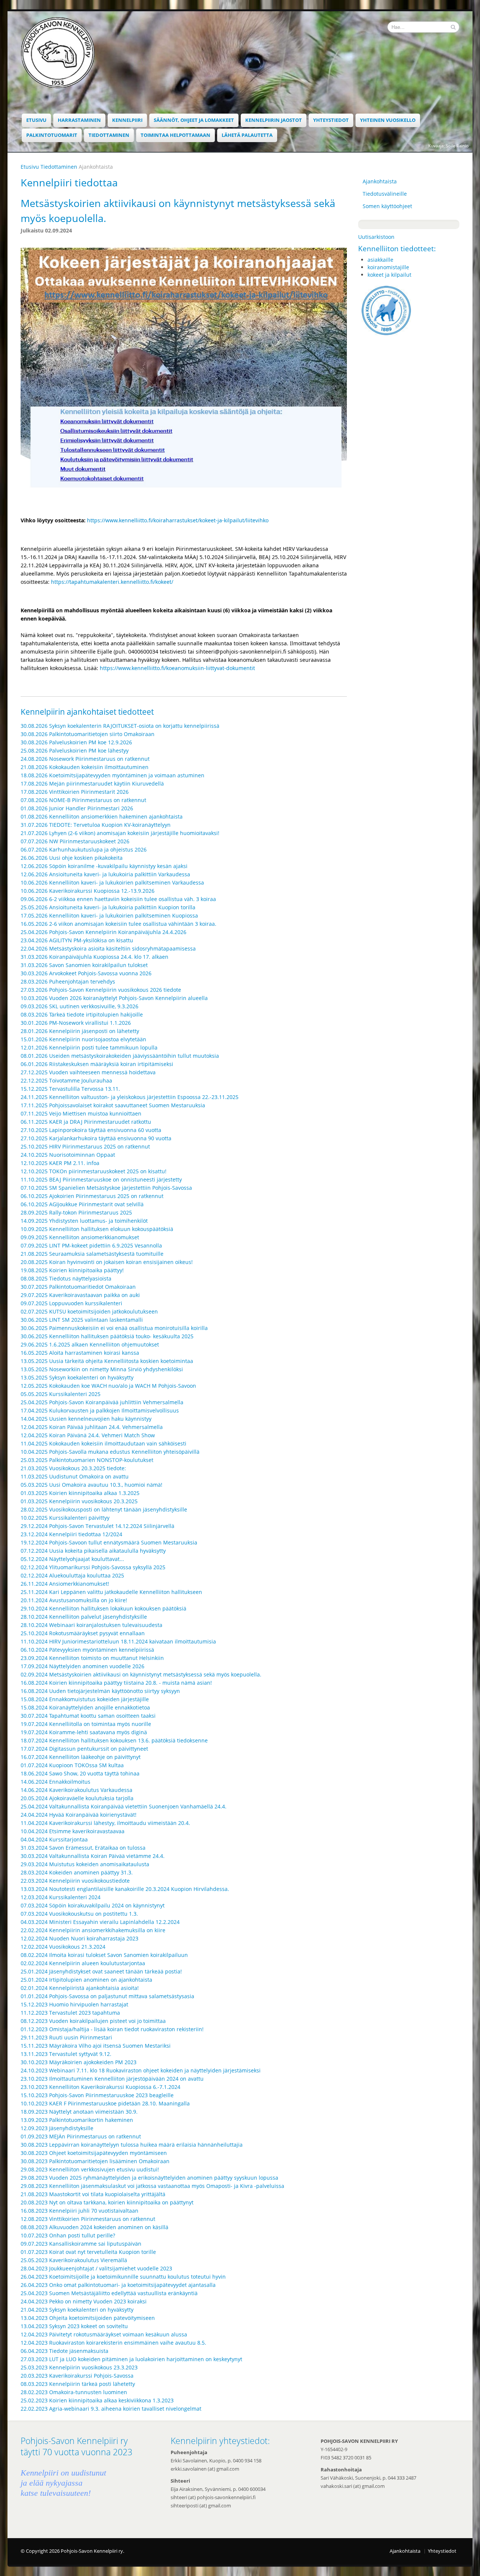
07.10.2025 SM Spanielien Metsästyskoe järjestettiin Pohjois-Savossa (106, 1188)
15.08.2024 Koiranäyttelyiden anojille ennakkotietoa (85, 1707)
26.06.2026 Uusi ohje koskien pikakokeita (72, 858)
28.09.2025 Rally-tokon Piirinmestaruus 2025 (76, 1212)
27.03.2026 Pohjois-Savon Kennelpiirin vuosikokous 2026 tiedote (101, 990)
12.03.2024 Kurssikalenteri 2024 (61, 1897)
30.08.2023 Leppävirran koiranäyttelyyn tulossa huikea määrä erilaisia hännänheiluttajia (132, 2145)
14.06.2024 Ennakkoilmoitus (55, 1782)
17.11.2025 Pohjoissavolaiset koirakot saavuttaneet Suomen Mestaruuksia (113, 1105)
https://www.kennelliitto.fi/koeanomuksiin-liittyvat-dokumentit (177, 668)
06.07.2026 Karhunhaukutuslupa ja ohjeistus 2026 (84, 849)
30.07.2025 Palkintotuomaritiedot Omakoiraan (78, 1287)
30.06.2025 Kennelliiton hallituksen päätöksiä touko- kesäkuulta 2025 (107, 1336)
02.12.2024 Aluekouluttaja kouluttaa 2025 (72, 1575)
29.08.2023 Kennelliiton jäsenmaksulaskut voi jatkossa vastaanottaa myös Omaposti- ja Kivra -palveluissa (152, 2186)
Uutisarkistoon (376, 237)
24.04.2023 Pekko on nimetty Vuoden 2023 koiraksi (84, 2301)
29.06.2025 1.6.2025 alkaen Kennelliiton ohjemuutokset (90, 1344)
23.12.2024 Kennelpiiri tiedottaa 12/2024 (71, 1534)
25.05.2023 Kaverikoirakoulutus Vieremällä (74, 2260)
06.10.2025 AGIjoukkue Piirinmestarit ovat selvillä (82, 1204)
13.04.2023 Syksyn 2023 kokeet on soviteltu (74, 2326)
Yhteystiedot (331, 120)
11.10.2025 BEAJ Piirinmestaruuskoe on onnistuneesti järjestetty (101, 1179)
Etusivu (36, 120)
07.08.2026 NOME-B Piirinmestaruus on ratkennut (83, 800)
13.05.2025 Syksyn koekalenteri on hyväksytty (77, 1377)
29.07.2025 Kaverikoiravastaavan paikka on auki (80, 1295)
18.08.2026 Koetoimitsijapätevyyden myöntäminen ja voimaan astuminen (112, 775)
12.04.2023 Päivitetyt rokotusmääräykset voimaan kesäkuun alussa (104, 2334)
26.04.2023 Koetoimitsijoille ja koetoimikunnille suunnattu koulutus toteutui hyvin (123, 2277)
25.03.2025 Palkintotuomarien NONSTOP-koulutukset (87, 1460)
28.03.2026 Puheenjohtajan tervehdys (68, 981)
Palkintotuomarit (52, 135)
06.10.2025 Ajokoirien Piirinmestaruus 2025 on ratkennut (92, 1196)
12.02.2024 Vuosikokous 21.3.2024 (63, 1947)
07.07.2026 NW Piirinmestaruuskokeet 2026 (75, 841)
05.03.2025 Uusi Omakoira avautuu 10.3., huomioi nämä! (91, 1485)
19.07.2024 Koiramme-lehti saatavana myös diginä (84, 1732)
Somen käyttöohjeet (387, 206)
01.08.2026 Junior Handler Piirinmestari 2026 (77, 808)
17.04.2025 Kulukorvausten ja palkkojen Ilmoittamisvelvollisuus (100, 1410)
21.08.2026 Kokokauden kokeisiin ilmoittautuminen (85, 767)
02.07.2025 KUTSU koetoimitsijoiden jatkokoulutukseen (89, 1311)
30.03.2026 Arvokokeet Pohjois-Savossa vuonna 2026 (86, 973)
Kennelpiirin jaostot (274, 120)
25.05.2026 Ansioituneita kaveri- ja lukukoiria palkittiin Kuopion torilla (108, 907)
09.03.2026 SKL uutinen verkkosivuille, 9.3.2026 (79, 1006)
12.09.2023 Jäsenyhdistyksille (57, 2128)
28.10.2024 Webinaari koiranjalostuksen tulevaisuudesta (91, 1625)
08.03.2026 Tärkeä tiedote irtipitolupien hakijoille (82, 1014)
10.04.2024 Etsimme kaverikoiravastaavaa (73, 1831)
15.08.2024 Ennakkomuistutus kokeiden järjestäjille (85, 1699)
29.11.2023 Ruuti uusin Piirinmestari (66, 2037)
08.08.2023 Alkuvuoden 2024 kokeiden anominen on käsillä (94, 2227)
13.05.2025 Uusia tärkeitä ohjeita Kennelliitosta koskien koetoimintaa (107, 1361)
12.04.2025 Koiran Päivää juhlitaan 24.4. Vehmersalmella (92, 1427)
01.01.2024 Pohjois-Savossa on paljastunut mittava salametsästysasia (107, 1996)
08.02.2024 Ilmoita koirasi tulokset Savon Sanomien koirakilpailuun (104, 1955)
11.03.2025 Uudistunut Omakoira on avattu (75, 1476)
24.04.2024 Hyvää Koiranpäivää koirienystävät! (79, 1815)
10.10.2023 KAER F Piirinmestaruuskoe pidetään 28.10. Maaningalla (105, 2103)
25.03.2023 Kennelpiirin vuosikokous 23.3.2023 (79, 2367)
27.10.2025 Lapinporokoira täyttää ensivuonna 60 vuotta (91, 1130)
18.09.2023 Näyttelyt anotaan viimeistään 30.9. (79, 2112)
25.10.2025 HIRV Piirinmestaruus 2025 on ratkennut (85, 1146)
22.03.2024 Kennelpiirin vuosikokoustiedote (75, 1881)
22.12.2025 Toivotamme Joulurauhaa (66, 1080)
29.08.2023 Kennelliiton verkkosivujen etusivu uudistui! (90, 2169)
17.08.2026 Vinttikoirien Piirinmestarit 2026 (75, 792)
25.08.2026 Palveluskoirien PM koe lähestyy (75, 750)
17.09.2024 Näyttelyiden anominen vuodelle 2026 (82, 1666)
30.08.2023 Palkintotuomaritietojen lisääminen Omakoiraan (95, 2161)
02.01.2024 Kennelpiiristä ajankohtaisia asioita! (80, 1988)
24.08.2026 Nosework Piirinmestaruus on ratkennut (85, 759)
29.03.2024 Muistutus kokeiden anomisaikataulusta (85, 1864)
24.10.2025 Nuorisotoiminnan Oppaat (68, 1155)
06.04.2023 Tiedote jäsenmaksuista (64, 2351)
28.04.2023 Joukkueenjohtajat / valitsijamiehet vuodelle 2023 (96, 2268)
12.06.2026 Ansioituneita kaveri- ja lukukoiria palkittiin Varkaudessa (105, 874)
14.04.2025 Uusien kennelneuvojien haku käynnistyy (86, 1419)
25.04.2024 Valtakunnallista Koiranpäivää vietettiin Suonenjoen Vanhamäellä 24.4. (124, 1806)
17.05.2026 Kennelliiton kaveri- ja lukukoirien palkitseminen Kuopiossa (109, 915)
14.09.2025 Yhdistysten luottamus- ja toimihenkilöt (84, 1221)
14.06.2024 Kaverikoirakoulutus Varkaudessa (76, 1790)
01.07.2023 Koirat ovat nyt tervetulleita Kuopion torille (88, 2252)
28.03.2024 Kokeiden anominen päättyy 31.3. (77, 1872)
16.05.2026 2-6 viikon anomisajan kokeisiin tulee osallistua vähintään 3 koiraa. (118, 924)
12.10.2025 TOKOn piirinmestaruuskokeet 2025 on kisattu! (94, 1171)
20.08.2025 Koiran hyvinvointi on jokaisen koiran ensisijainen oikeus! (107, 1262)
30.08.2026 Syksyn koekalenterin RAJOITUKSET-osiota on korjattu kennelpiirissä (120, 726)
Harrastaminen (79, 120)
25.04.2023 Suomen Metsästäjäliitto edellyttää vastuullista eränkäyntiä (109, 2293)
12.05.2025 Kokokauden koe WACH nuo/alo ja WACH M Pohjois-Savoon (108, 1386)
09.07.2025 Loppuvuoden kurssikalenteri (71, 1303)
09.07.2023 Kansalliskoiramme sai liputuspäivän (81, 2244)
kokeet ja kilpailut (389, 275)
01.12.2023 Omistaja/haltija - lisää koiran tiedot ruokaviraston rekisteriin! (112, 2029)
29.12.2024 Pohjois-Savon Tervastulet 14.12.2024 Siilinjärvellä (97, 1526)
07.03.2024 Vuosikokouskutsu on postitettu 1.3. (79, 1914)
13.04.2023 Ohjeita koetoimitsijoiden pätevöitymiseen (88, 2318)
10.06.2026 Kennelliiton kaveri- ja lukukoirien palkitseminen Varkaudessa (112, 882)
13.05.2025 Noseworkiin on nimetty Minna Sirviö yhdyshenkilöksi (102, 1369)
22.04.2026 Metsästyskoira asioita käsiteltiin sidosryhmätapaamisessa (108, 948)
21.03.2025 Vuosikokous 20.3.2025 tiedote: (73, 1468)
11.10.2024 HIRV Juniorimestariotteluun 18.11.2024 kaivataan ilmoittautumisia (118, 1641)
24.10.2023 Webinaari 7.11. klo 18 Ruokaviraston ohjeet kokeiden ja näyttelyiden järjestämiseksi (141, 2070)
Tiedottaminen (109, 135)
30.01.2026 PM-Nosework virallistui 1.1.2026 (76, 1023)
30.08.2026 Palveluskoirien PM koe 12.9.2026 (76, 742)
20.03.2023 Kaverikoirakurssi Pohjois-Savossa (77, 2376)
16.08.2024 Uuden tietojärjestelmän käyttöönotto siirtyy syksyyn (100, 1691)
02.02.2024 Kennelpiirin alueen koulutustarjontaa (83, 1963)
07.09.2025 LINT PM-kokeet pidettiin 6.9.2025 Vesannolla (91, 1245)
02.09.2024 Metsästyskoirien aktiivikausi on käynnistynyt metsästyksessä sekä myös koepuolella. (141, 1674)
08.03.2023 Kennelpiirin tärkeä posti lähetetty (78, 2384)
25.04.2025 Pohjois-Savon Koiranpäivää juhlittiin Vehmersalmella (102, 1402)
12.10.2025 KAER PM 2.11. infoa (60, 1163)
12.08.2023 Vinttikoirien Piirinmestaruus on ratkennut (88, 2219)
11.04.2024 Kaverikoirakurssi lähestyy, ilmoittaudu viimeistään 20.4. (105, 1823)
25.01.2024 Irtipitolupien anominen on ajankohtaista (86, 1980)
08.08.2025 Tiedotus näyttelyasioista (66, 1278)
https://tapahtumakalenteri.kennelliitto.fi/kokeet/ (112, 582)
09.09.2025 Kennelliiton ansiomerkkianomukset (80, 1237)
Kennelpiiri (127, 120)
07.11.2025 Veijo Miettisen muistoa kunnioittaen (81, 1113)
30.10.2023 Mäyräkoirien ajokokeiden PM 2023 (79, 2062)
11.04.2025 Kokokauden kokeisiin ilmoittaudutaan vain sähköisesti (103, 1443)
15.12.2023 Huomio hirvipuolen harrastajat (74, 2004)
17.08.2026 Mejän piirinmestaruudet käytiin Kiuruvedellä (92, 783)
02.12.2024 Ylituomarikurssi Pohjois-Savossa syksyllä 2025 (93, 1567)
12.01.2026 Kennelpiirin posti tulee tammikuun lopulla (89, 1047)
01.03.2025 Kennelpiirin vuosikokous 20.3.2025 (79, 1501)
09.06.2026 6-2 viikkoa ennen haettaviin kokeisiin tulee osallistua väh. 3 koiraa (118, 899)
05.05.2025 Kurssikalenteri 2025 (61, 1394)
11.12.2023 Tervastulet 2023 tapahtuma (70, 2013)
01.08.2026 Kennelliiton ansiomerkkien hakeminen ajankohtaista (102, 816)
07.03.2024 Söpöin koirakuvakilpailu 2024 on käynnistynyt (93, 1905)
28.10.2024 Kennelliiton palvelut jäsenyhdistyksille (84, 1617)
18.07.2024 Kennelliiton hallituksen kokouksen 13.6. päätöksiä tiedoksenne (114, 1740)
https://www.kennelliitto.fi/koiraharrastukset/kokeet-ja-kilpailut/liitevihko (178, 520)
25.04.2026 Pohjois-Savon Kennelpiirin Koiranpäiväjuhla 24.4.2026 (103, 932)
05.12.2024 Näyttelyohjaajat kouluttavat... (72, 1559)
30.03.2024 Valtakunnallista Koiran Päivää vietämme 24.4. (93, 1856)
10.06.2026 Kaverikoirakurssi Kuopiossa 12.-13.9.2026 (88, 891)
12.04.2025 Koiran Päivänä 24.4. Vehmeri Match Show (88, 1435)
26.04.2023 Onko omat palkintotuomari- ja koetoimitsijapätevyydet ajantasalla (118, 2285)
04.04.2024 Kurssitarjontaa (54, 1839)
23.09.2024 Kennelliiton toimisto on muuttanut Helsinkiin (92, 1658)
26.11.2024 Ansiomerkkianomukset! (65, 1584)
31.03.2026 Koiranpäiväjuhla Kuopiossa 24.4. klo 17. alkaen (94, 957)
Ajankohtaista (380, 181)
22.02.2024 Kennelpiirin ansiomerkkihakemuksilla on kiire (93, 1930)
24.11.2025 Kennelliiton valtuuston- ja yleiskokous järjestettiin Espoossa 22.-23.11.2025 (130, 1097)
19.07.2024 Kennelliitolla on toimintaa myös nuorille (86, 1724)
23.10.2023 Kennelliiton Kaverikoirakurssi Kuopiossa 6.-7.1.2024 (100, 2087)
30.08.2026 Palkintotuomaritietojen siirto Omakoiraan (88, 734)
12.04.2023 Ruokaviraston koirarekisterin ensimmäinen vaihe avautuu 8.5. (113, 2343)
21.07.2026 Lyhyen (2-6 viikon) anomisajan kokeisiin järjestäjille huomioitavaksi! (120, 833)
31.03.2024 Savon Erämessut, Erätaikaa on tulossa (83, 1848)
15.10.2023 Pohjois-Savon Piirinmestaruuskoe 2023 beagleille (97, 2095)
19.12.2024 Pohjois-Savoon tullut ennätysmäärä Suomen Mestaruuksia (109, 1542)
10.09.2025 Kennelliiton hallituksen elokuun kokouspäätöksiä (97, 1229)
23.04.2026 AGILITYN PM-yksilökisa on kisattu (77, 940)
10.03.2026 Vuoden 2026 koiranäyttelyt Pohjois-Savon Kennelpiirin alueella (115, 998)
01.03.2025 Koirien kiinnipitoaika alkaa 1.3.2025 (80, 1493)
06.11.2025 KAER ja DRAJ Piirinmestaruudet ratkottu (86, 1122)
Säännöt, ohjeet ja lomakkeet (194, 120)
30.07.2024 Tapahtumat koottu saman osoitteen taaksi (88, 1716)
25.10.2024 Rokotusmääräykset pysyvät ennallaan (83, 1633)
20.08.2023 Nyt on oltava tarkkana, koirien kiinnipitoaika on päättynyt (107, 2202)
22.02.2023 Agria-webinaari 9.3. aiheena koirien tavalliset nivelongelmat (111, 2409)
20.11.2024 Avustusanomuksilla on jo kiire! (74, 1600)
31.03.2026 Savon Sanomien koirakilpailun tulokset (84, 965)
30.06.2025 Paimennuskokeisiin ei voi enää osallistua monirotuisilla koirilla (114, 1328)
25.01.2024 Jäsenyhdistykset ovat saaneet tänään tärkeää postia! (101, 1971)
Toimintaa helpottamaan (175, 135)
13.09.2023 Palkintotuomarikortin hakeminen (77, 2120)
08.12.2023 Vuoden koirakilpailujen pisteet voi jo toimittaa (93, 2021)
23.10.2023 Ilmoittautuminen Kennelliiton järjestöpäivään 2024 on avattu (112, 2079)
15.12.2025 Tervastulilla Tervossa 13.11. (70, 1089)
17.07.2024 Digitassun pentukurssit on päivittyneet (84, 1749)
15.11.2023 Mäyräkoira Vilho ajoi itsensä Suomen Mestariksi (96, 2046)
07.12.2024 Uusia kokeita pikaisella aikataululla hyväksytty (93, 1551)
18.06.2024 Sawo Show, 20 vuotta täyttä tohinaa (80, 1773)
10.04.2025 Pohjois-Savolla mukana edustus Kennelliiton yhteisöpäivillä (110, 1452)
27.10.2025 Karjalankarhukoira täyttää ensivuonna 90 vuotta (96, 1138)
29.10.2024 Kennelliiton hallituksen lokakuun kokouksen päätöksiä (103, 1608)
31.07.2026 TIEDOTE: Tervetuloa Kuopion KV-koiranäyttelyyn (96, 825)
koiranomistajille (388, 267)
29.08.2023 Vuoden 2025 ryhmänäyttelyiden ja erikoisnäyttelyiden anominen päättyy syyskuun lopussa (149, 2178)
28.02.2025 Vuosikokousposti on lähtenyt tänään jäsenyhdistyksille (104, 1509)
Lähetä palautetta (247, 135)
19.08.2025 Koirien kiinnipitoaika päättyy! (72, 1270)
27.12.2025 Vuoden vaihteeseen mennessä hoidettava (88, 1072)
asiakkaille (380, 260)
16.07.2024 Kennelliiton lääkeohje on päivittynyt (81, 1757)
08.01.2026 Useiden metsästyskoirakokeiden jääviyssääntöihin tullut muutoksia (120, 1056)
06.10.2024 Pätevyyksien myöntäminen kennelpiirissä (87, 1650)
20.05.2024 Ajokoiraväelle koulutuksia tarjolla (77, 1798)
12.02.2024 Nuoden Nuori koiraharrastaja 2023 (79, 1938)
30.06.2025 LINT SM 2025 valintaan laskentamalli (82, 1320)
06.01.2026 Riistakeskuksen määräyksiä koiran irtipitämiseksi (97, 1064)
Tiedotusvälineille (385, 194)
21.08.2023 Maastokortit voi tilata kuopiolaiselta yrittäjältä (93, 2194)
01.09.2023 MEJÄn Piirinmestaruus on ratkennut (81, 2136)
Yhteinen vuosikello (388, 120)
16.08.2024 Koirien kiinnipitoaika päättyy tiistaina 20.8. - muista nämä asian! (116, 1683)
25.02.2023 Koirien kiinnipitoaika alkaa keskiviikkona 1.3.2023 (97, 2400)
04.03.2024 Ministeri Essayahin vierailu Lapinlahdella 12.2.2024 (100, 1922)
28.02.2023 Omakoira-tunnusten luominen (74, 2392)
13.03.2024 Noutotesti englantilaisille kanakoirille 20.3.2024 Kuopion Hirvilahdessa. (125, 1889)
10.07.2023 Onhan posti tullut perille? (68, 2235)
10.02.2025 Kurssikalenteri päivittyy (65, 1518)
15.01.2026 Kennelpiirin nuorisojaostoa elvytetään (83, 1039)
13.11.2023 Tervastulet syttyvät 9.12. (66, 2054)
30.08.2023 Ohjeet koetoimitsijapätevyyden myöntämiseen (94, 2153)
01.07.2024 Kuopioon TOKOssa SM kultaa (72, 1765)
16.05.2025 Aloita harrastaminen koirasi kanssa (80, 1353)
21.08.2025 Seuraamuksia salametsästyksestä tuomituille (92, 1254)
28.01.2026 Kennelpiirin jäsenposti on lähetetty (80, 1031)
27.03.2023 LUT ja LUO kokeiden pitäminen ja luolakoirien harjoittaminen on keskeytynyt (131, 2359)
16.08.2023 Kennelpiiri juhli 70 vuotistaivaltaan (79, 2211)
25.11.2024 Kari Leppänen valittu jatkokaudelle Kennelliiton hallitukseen (111, 1592)
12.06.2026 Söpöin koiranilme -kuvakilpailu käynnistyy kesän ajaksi (104, 866)
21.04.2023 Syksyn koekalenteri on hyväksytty (77, 2310)
